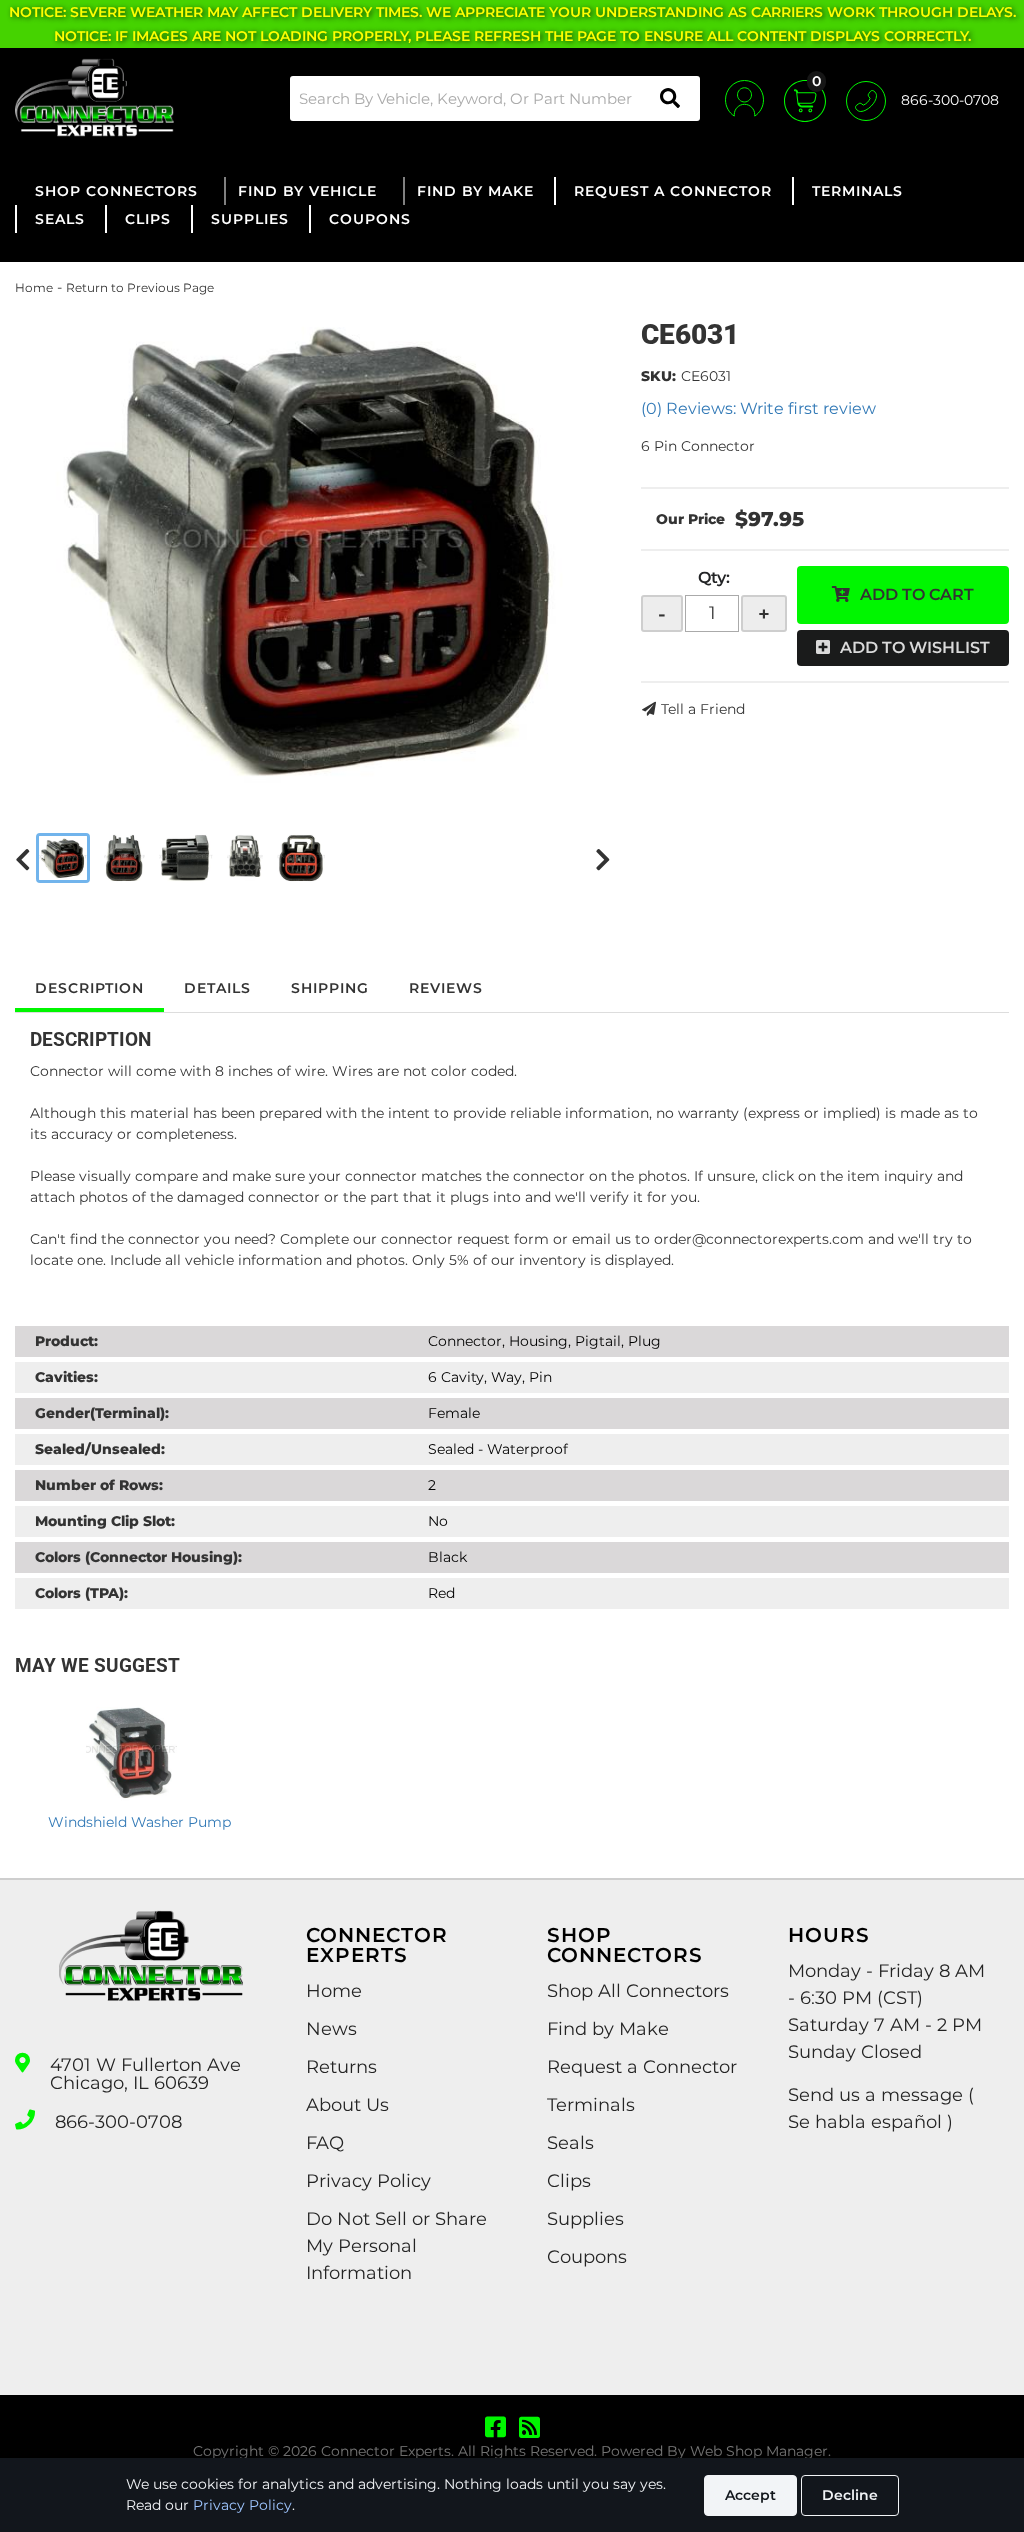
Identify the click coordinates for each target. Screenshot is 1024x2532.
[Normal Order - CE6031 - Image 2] (124, 858)
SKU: (658, 376)
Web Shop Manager (759, 2451)
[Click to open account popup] (744, 98)
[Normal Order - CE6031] (313, 548)
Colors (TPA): (81, 1593)
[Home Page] (151, 1974)
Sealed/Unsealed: (100, 1449)
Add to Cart (917, 594)
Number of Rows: (99, 1485)
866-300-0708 (118, 2122)
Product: (66, 1341)
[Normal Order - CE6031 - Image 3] (186, 858)
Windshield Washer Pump (139, 1822)
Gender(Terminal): (102, 1413)
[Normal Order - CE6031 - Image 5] (301, 858)
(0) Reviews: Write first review (758, 408)
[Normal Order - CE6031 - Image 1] (63, 858)
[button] (495, 98)
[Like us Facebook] (495, 2428)
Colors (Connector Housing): (138, 1557)
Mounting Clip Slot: (105, 1521)
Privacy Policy (242, 2505)
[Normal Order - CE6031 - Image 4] (245, 858)
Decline (850, 2495)
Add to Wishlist (915, 647)
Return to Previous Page (140, 287)
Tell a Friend (703, 709)
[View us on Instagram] (529, 2428)
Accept (750, 2495)
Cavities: (66, 1377)
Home (34, 287)
